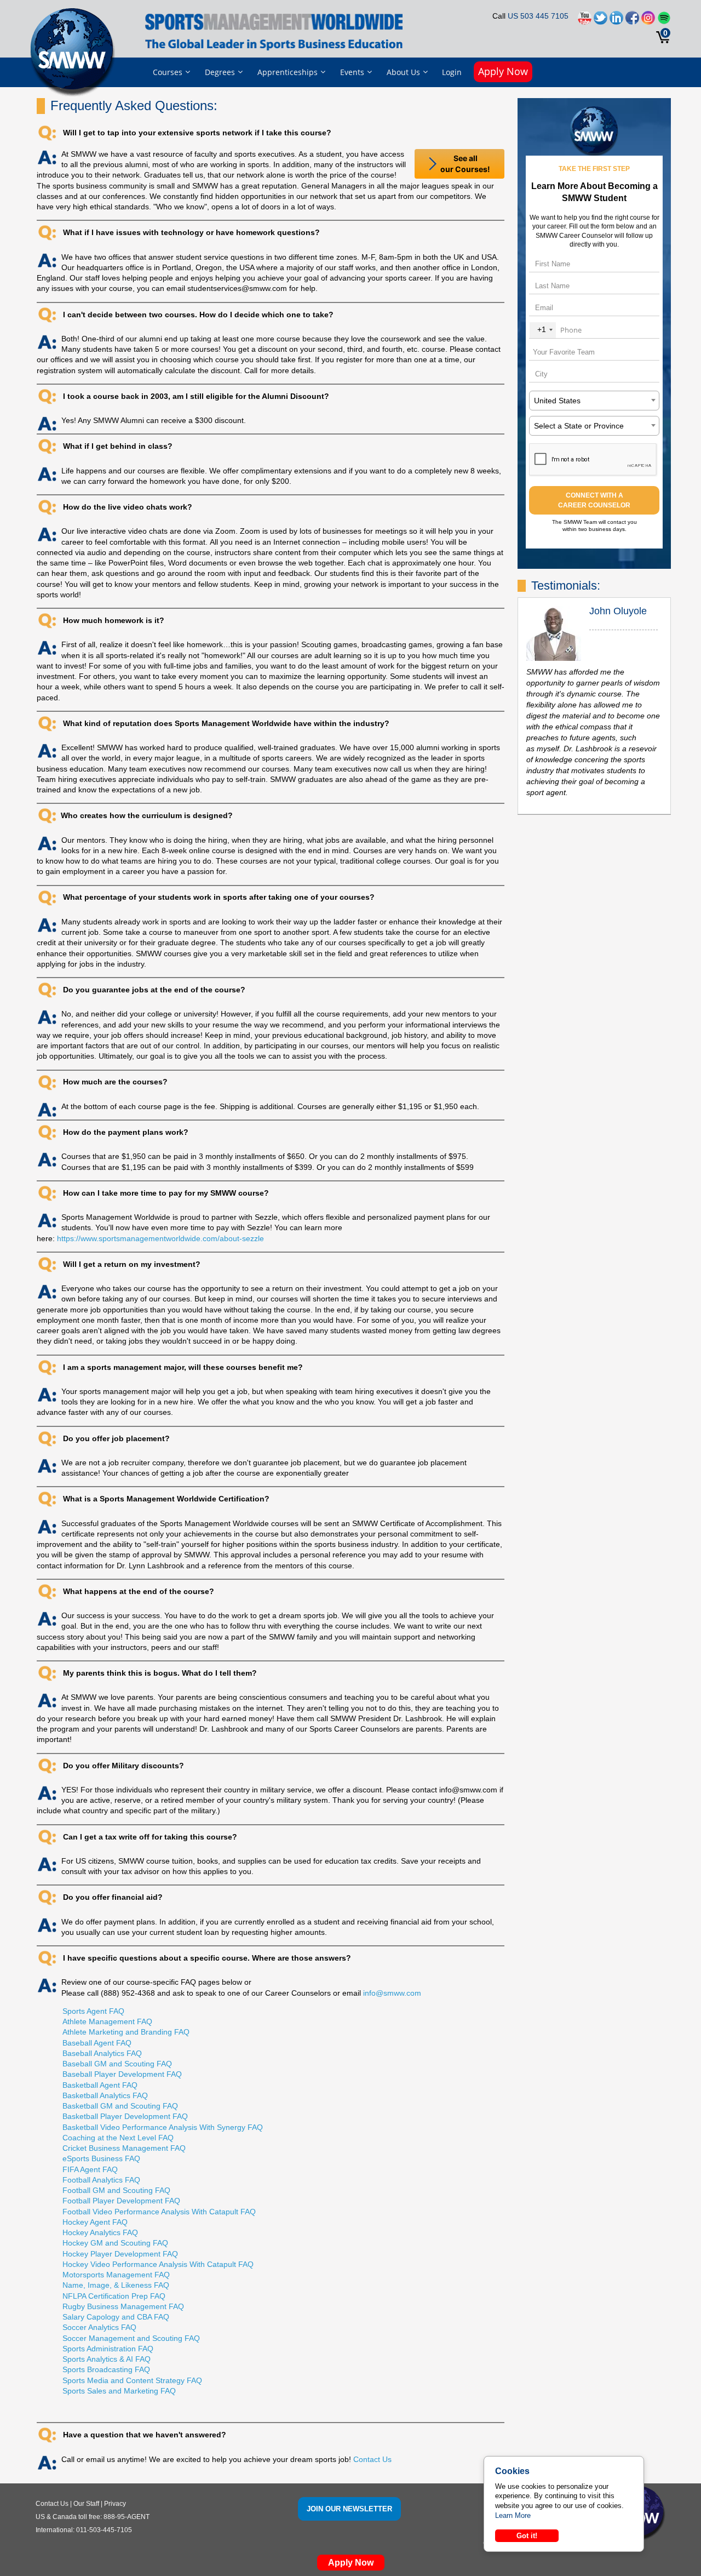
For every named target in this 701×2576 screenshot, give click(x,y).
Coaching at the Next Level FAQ (118, 2138)
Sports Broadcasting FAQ (106, 2369)
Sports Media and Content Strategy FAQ (132, 2380)
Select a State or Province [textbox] (579, 426)
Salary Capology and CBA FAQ (116, 2317)
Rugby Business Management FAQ (123, 2306)
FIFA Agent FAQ (90, 2169)
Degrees (220, 72)
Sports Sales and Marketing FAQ (119, 2391)
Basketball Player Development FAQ (125, 2116)
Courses (168, 72)
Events (352, 72)
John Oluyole (618, 611)
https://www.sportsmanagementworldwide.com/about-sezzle (160, 1238)
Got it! (527, 2536)
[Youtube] (585, 21)
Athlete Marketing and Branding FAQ (126, 2032)
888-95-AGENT (127, 2517)
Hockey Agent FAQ (95, 2222)
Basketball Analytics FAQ (105, 2095)
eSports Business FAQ (101, 2158)
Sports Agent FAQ (93, 2011)
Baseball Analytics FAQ (102, 2053)
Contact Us (372, 2459)
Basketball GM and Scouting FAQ (120, 2106)
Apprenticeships (288, 72)
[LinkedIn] (616, 21)
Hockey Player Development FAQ (120, 2254)
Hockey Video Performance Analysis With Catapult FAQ (158, 2264)
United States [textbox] (557, 401)
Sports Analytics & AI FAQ (107, 2359)
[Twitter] (601, 21)
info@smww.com (392, 1993)
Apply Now (503, 71)
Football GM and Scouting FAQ (116, 2190)
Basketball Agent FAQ (100, 2085)
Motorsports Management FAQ (116, 2275)
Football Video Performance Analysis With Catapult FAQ (159, 2212)
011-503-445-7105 (104, 2530)
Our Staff (86, 2504)
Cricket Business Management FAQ (124, 2148)
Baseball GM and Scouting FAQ (117, 2064)
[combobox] (543, 330)
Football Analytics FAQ (101, 2180)
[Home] (75, 52)
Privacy (115, 2504)
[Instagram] (648, 21)
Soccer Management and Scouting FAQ (131, 2338)
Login (452, 72)
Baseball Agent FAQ (97, 2043)
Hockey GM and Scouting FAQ (115, 2243)
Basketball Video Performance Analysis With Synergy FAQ (163, 2127)
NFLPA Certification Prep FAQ (114, 2296)
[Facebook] (632, 21)
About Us (403, 72)
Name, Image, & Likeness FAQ (116, 2285)
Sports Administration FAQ (108, 2349)
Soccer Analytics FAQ (99, 2327)
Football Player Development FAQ (121, 2201)
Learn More (513, 2515)
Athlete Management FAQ (107, 2021)
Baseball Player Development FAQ (122, 2074)
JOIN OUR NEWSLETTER (349, 2509)
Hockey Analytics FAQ (100, 2232)
